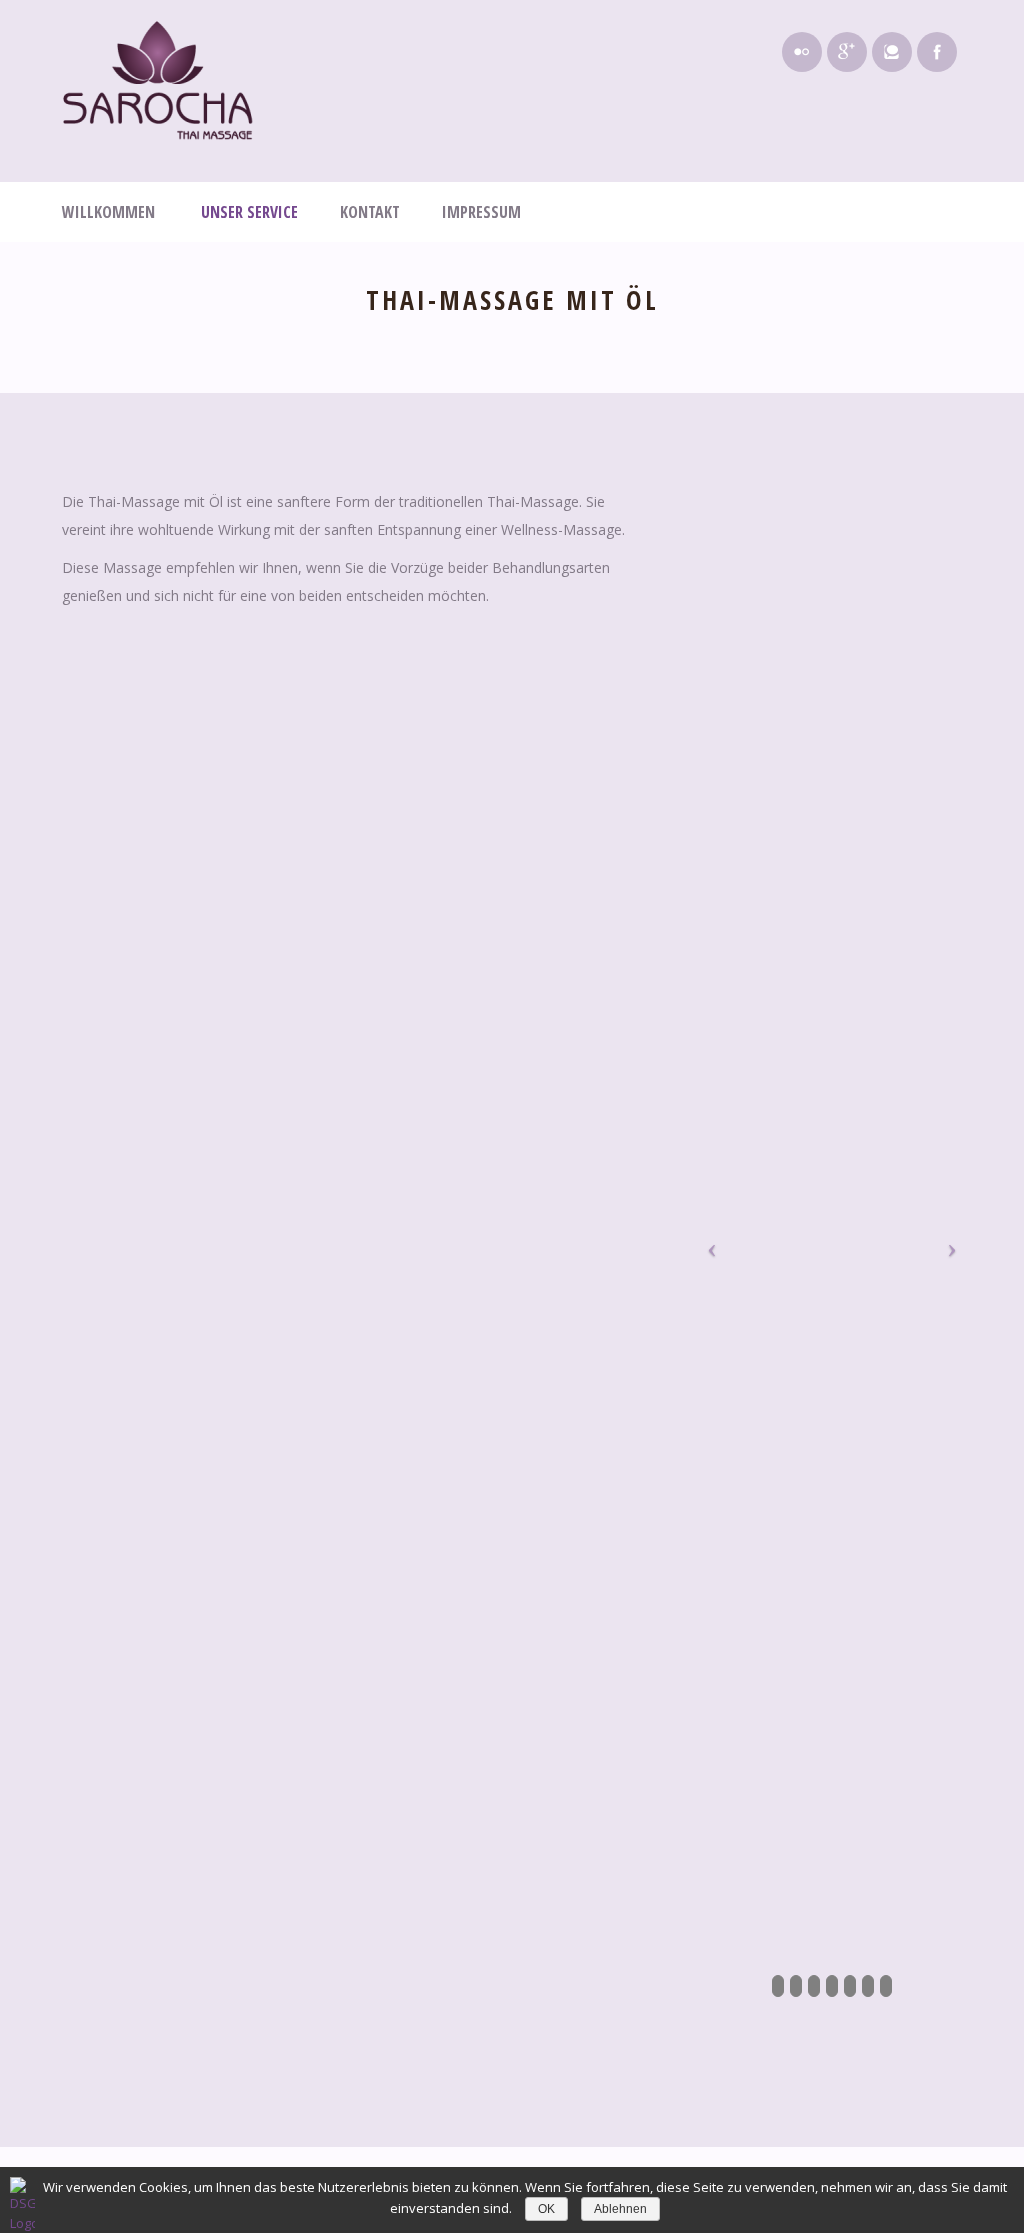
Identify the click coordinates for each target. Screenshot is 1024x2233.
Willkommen (110, 212)
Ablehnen (620, 2209)
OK (546, 2209)
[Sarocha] (157, 80)
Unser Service (249, 212)
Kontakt (370, 212)
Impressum (481, 212)
